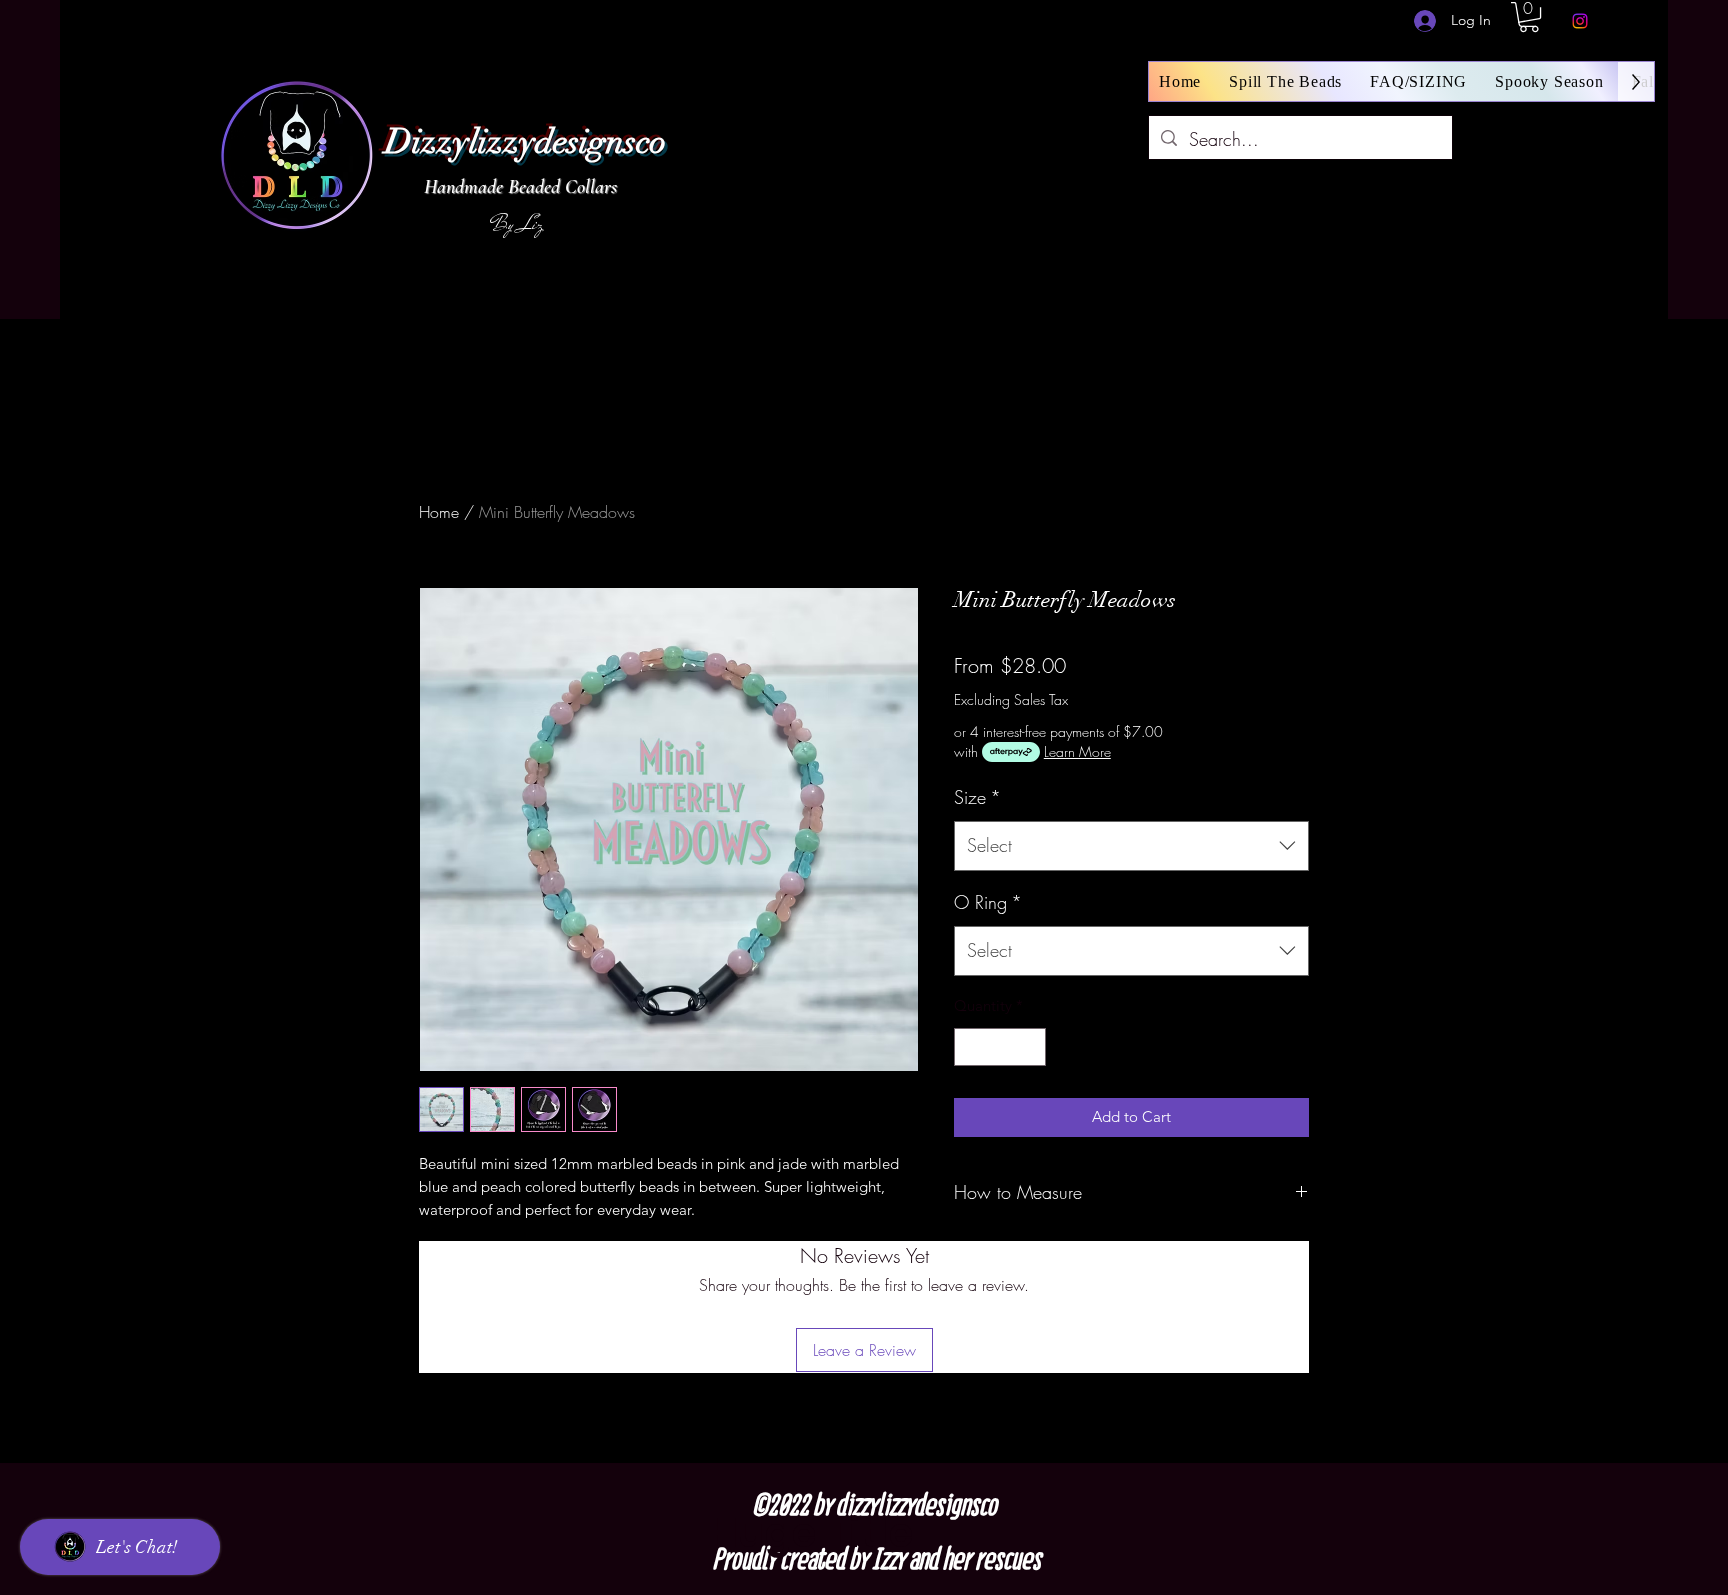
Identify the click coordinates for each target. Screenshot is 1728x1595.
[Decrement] (970, 1047)
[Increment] (1030, 1047)
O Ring (988, 902)
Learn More (1077, 751)
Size (977, 797)
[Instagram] (1580, 21)
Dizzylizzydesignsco (525, 142)
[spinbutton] (1000, 1047)
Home (439, 512)
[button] (1529, 17)
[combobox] (1131, 846)
